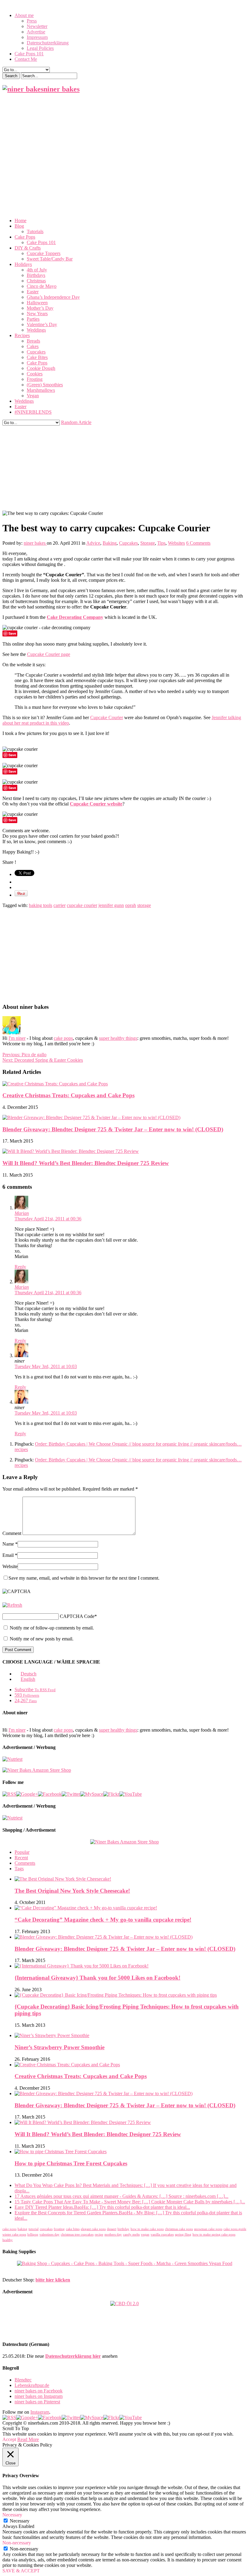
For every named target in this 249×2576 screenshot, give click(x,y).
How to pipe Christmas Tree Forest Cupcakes (71, 2163)
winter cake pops (14, 2235)
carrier (60, 905)
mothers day (113, 2235)
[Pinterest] (92, 1794)
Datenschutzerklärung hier (73, 2356)
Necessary (20, 2521)
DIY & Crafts (28, 248)
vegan (145, 2235)
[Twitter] (71, 1794)
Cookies (35, 374)
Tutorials (35, 231)
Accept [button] (9, 2439)
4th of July (37, 270)
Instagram (40, 2412)
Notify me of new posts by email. (42, 1639)
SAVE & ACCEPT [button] (21, 2571)
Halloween (37, 303)
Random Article (76, 422)
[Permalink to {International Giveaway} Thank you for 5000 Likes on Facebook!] (82, 1966)
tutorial (34, 2229)
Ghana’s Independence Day (53, 297)
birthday (123, 2229)
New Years (37, 314)
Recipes (22, 335)
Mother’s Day (40, 308)
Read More (28, 2439)
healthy (8, 2240)
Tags (19, 1869)
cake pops (63, 1038)
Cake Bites (37, 357)
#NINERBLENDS (33, 412)
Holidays (23, 264)
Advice (93, 543)
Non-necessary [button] (17, 2543)
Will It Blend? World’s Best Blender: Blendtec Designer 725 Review (86, 1163)
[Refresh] (12, 1605)
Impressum (37, 37)
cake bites (73, 2229)
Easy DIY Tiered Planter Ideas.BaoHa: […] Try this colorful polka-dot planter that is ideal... (102, 2207)
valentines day (49, 2235)
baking (22, 2229)
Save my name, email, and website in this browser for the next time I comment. (84, 1578)
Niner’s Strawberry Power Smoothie (60, 2047)
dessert (112, 2229)
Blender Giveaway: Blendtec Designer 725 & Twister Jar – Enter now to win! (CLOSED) (113, 1129)
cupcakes (46, 2229)
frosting (59, 2229)
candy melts (131, 2235)
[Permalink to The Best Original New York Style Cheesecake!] (63, 1879)
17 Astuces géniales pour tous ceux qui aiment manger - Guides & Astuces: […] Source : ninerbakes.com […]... (121, 2196)
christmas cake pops (179, 2229)
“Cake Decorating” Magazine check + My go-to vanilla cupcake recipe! (103, 1920)
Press (32, 21)
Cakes (33, 346)
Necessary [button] (12, 2515)
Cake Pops (25, 237)
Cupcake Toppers (44, 253)
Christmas (36, 281)
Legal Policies (40, 48)
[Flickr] (111, 1794)
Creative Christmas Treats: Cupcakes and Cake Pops (68, 1095)
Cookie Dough (41, 368)
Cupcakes (36, 352)
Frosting (35, 379)
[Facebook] (50, 1794)
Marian (22, 1213)
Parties (33, 319)
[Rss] (9, 1794)
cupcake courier (82, 905)
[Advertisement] (124, 142)
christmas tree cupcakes (77, 2235)
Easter (33, 292)
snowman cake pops (208, 2229)
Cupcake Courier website (96, 804)
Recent (21, 1858)
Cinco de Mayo (42, 286)
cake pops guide (235, 2229)
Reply (20, 1267)
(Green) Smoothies (45, 385)
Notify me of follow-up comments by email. (52, 1628)
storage (144, 905)
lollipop (33, 2235)
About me (24, 15)
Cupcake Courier (107, 717)
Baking (110, 543)
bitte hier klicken (53, 2280)
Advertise (36, 32)
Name (8, 1544)
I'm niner (17, 1038)
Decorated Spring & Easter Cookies (43, 1060)
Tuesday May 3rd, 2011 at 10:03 (46, 1366)
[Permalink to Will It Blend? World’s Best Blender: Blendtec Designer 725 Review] (71, 1151)
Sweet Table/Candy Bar (50, 259)
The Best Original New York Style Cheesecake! (72, 1891)
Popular (22, 1852)
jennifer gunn (111, 905)
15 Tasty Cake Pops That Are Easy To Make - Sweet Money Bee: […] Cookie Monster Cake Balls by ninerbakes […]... (130, 2202)
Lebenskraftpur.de (32, 2385)
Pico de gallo (24, 1055)
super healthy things (118, 1038)
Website (10, 1566)
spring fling (183, 2235)
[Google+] (27, 1794)
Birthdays (36, 275)
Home (20, 221)
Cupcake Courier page (49, 654)
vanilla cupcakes (162, 2235)
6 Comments (198, 543)
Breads (33, 341)
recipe (99, 2235)
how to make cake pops (147, 2229)
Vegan (33, 396)
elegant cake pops (93, 2229)
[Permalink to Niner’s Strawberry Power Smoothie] (52, 2035)
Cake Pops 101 (29, 54)
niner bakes (35, 543)
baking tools (41, 905)
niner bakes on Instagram (39, 2396)
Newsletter (37, 26)
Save (12, 633)
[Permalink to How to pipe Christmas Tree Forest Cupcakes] (61, 2152)
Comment (12, 1533)
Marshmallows (41, 390)
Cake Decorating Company (75, 617)
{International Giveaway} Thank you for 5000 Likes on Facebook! (97, 1978)
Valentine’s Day (42, 324)
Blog (19, 226)
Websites (176, 543)
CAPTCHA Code (77, 1616)
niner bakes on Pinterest (37, 2402)
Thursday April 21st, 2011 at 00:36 (48, 1219)
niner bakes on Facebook (39, 2391)
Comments (25, 1863)
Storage (148, 543)
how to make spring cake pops (214, 2235)
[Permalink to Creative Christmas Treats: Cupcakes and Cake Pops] (55, 1084)
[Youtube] (131, 1794)
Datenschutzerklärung (48, 43)
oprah (131, 905)
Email (8, 1555)
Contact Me (26, 59)
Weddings (36, 330)
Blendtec (23, 2380)
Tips (161, 543)
